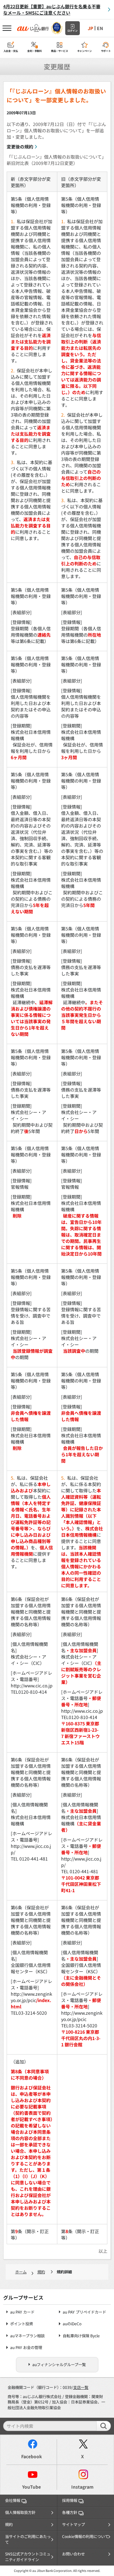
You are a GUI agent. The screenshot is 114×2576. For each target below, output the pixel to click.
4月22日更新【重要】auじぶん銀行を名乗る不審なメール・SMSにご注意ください (52, 9)
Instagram (82, 2487)
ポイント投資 (22, 2324)
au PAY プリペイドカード (84, 2312)
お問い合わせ (73, 2554)
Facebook (32, 2456)
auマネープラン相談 (27, 2336)
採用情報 (70, 2500)
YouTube (32, 2487)
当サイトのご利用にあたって (28, 2539)
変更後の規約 (20, 147)
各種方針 (70, 2512)
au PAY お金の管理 (26, 2348)
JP (90, 28)
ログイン (73, 31)
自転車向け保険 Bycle (81, 2336)
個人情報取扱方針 (20, 2512)
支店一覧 (81, 2387)
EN (100, 28)
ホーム (21, 2272)
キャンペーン (85, 51)
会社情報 (13, 2500)
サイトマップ (73, 2524)
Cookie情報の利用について (85, 2536)
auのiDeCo (72, 2324)
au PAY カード (22, 2312)
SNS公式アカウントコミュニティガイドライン (28, 2557)
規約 (41, 2272)
